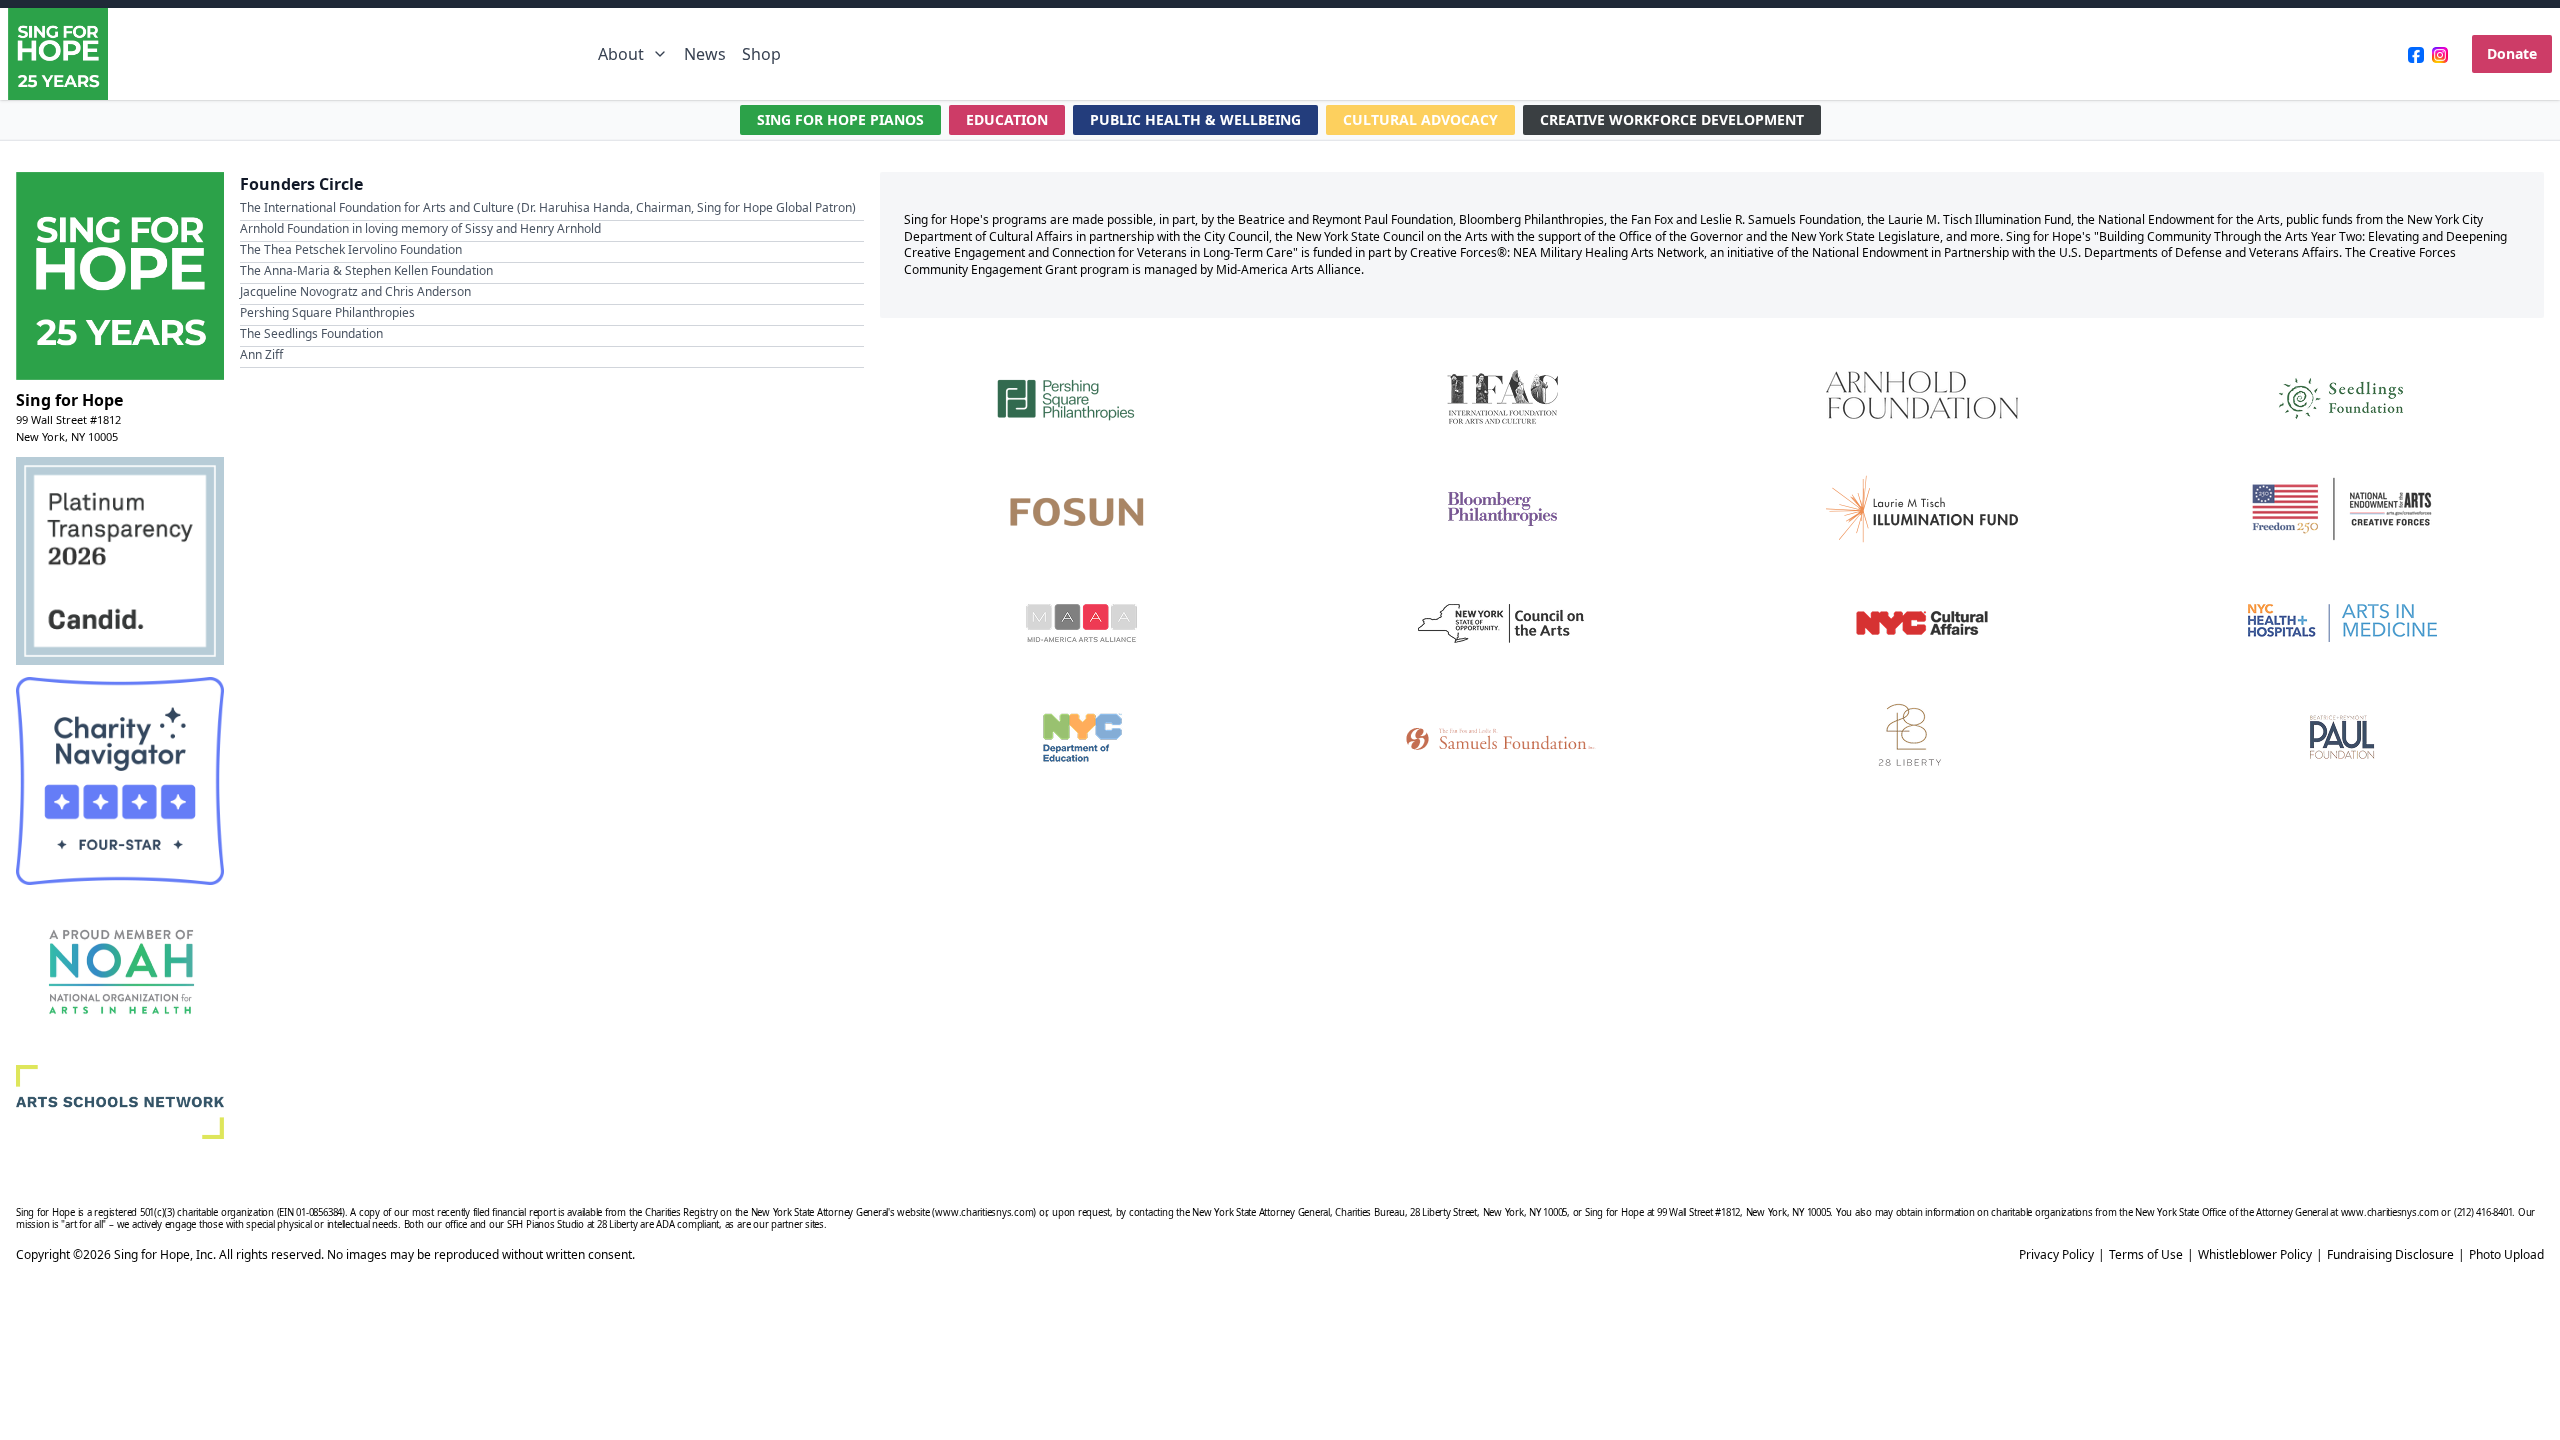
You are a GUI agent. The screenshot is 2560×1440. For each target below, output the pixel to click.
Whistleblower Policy (2255, 1255)
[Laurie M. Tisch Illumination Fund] (1922, 509)
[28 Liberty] (1922, 737)
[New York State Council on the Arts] (1502, 623)
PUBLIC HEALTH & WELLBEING (1195, 119)
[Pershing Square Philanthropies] (1082, 395)
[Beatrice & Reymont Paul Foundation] (2342, 737)
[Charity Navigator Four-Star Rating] (120, 781)
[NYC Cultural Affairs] (1922, 623)
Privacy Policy (2056, 1255)
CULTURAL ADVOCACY (1420, 119)
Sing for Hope (69, 400)
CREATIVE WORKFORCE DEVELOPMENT (1672, 119)
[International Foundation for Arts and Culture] (1502, 395)
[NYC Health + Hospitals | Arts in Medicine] (2342, 623)
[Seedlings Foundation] (2342, 395)
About (621, 54)
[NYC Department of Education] (1082, 737)
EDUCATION (1007, 119)
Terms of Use (2146, 1255)
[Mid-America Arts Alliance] (1082, 623)
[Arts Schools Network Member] (120, 1102)
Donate (2512, 53)
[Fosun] (1082, 509)
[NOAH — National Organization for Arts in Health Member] (120, 975)
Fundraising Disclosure (2390, 1255)
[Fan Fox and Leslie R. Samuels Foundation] (1502, 737)
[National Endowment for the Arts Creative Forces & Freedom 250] (2342, 509)
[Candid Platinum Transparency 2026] (120, 561)
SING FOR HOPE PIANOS (840, 119)
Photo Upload (2506, 1255)
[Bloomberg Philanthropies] (1502, 509)
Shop (761, 54)
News (705, 54)
